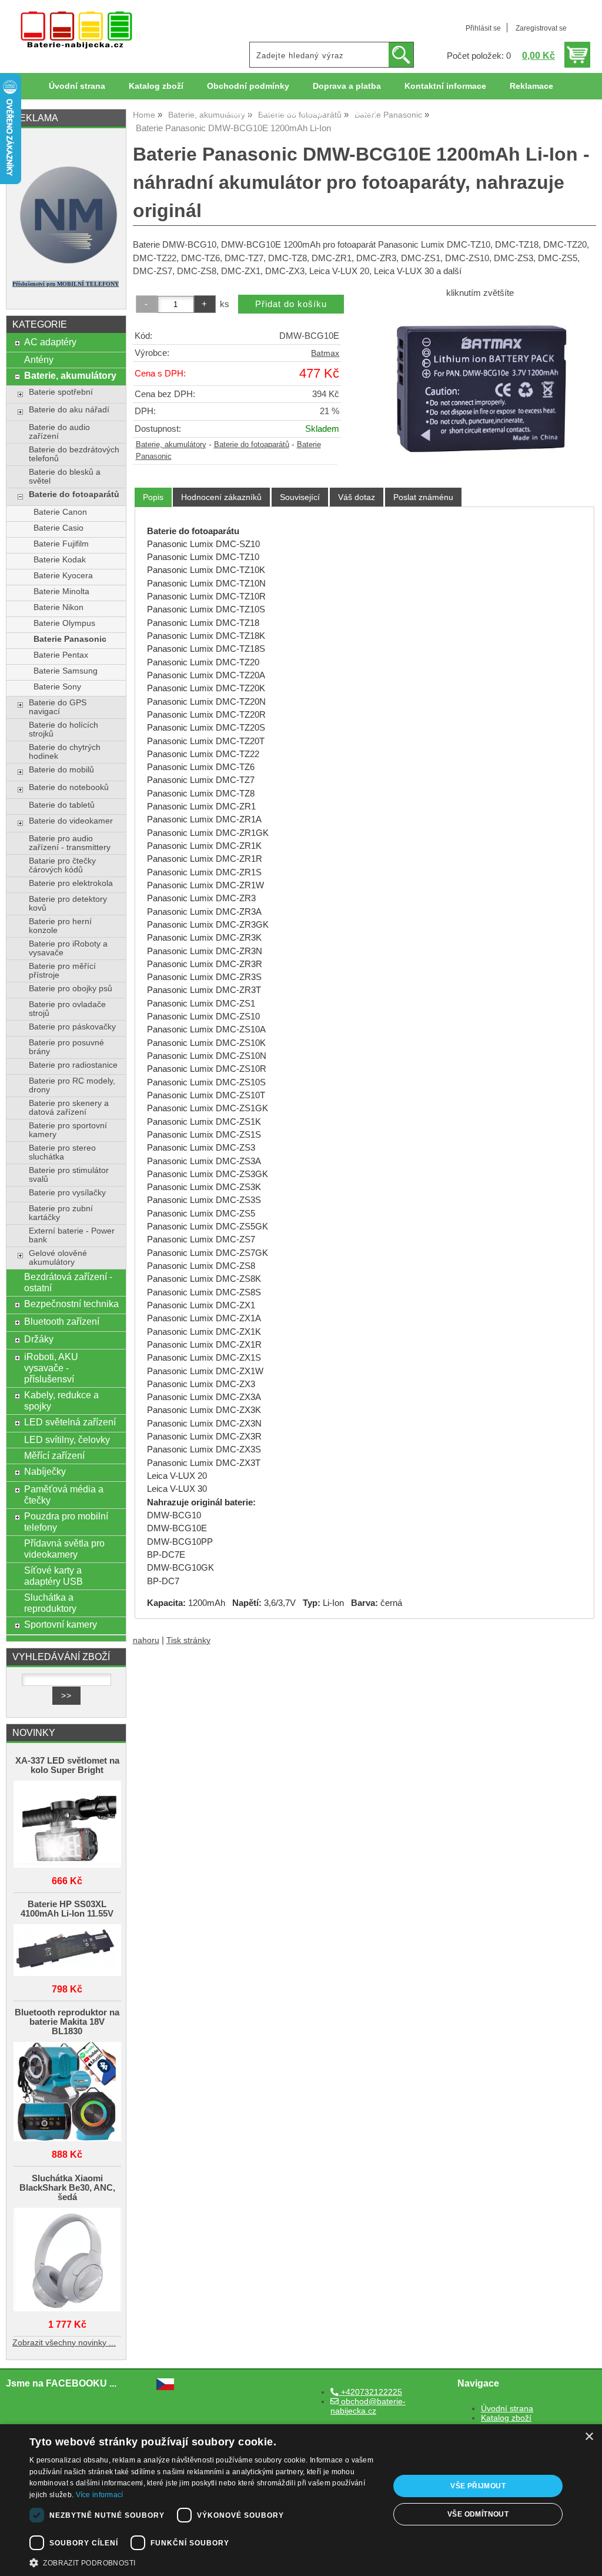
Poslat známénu (423, 497)
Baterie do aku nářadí (69, 410)
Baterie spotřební (61, 392)
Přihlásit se (483, 28)
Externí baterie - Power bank (72, 1235)
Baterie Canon (60, 512)
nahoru (146, 1640)
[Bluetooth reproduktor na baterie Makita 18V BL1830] (67, 2092)
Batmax (325, 353)
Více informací (100, 2495)
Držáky (39, 1339)
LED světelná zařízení (70, 1422)
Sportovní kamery (61, 1624)
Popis (153, 497)
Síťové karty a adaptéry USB (53, 1576)
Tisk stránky (188, 1640)
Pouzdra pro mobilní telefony (66, 1522)
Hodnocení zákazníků (221, 497)
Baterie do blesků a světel (65, 476)
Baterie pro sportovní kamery (68, 1130)
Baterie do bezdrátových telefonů (74, 454)
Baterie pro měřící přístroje (62, 971)
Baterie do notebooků (69, 787)
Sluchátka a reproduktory (50, 1603)
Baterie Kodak (60, 560)
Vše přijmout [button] (478, 2486)
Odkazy (363, 113)
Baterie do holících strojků (63, 729)
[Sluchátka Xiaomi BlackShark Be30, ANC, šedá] (67, 2260)
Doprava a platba (347, 86)
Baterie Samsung (66, 671)
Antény (39, 359)
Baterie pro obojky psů (71, 989)
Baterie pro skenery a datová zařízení (69, 1108)
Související (300, 497)
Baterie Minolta (61, 591)
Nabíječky (45, 1471)
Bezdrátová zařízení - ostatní (68, 1282)
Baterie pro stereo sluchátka (62, 1152)
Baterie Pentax (61, 655)
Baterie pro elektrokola (71, 883)
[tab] (153, 497)
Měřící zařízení (54, 1455)
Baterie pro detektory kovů (68, 904)
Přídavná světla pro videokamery (64, 1549)
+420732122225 (370, 2392)
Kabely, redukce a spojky (61, 1400)
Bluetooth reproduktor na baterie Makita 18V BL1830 (67, 2022)
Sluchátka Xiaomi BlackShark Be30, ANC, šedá (67, 2188)
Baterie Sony (57, 687)
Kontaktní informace (445, 86)
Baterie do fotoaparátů (252, 445)
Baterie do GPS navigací (58, 707)
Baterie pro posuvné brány (66, 1047)
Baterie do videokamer (71, 821)
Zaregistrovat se (541, 28)
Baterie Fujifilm (61, 544)
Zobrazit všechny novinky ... (64, 2343)
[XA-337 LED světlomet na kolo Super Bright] (67, 1825)
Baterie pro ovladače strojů (67, 1009)
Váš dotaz (357, 497)
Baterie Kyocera (63, 576)
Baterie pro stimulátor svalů (69, 1175)
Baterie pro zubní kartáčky (61, 1213)
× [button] (589, 2437)
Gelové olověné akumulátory (58, 1258)
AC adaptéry (50, 342)
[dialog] (301, 2500)
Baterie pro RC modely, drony (72, 1085)
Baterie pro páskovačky (72, 1027)
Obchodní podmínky (248, 86)
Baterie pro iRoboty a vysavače (68, 948)
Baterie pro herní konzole (60, 926)
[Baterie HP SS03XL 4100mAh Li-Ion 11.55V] (67, 1951)
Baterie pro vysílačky (67, 1193)
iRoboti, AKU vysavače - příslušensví (51, 1368)
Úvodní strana (77, 86)
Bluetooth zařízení (62, 1321)
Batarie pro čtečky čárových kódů (62, 865)
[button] (204, 2562)
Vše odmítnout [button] (478, 2514)
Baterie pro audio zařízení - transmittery (70, 843)
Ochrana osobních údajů (275, 113)
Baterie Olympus (64, 623)
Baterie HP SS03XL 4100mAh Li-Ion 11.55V (67, 1909)
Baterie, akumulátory (171, 445)
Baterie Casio (58, 528)
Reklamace (531, 86)
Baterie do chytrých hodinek (65, 752)
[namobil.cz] (66, 266)
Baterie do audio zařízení (59, 432)
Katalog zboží (156, 86)
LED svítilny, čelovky (67, 1439)
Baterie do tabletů (62, 805)
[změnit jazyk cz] (165, 2387)
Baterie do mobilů (61, 770)
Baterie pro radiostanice (73, 1065)
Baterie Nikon (58, 607)
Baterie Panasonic (70, 639)
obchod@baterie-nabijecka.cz (368, 2406)
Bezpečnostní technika (71, 1304)
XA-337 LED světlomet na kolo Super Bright (67, 1765)
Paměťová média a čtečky (64, 1494)
